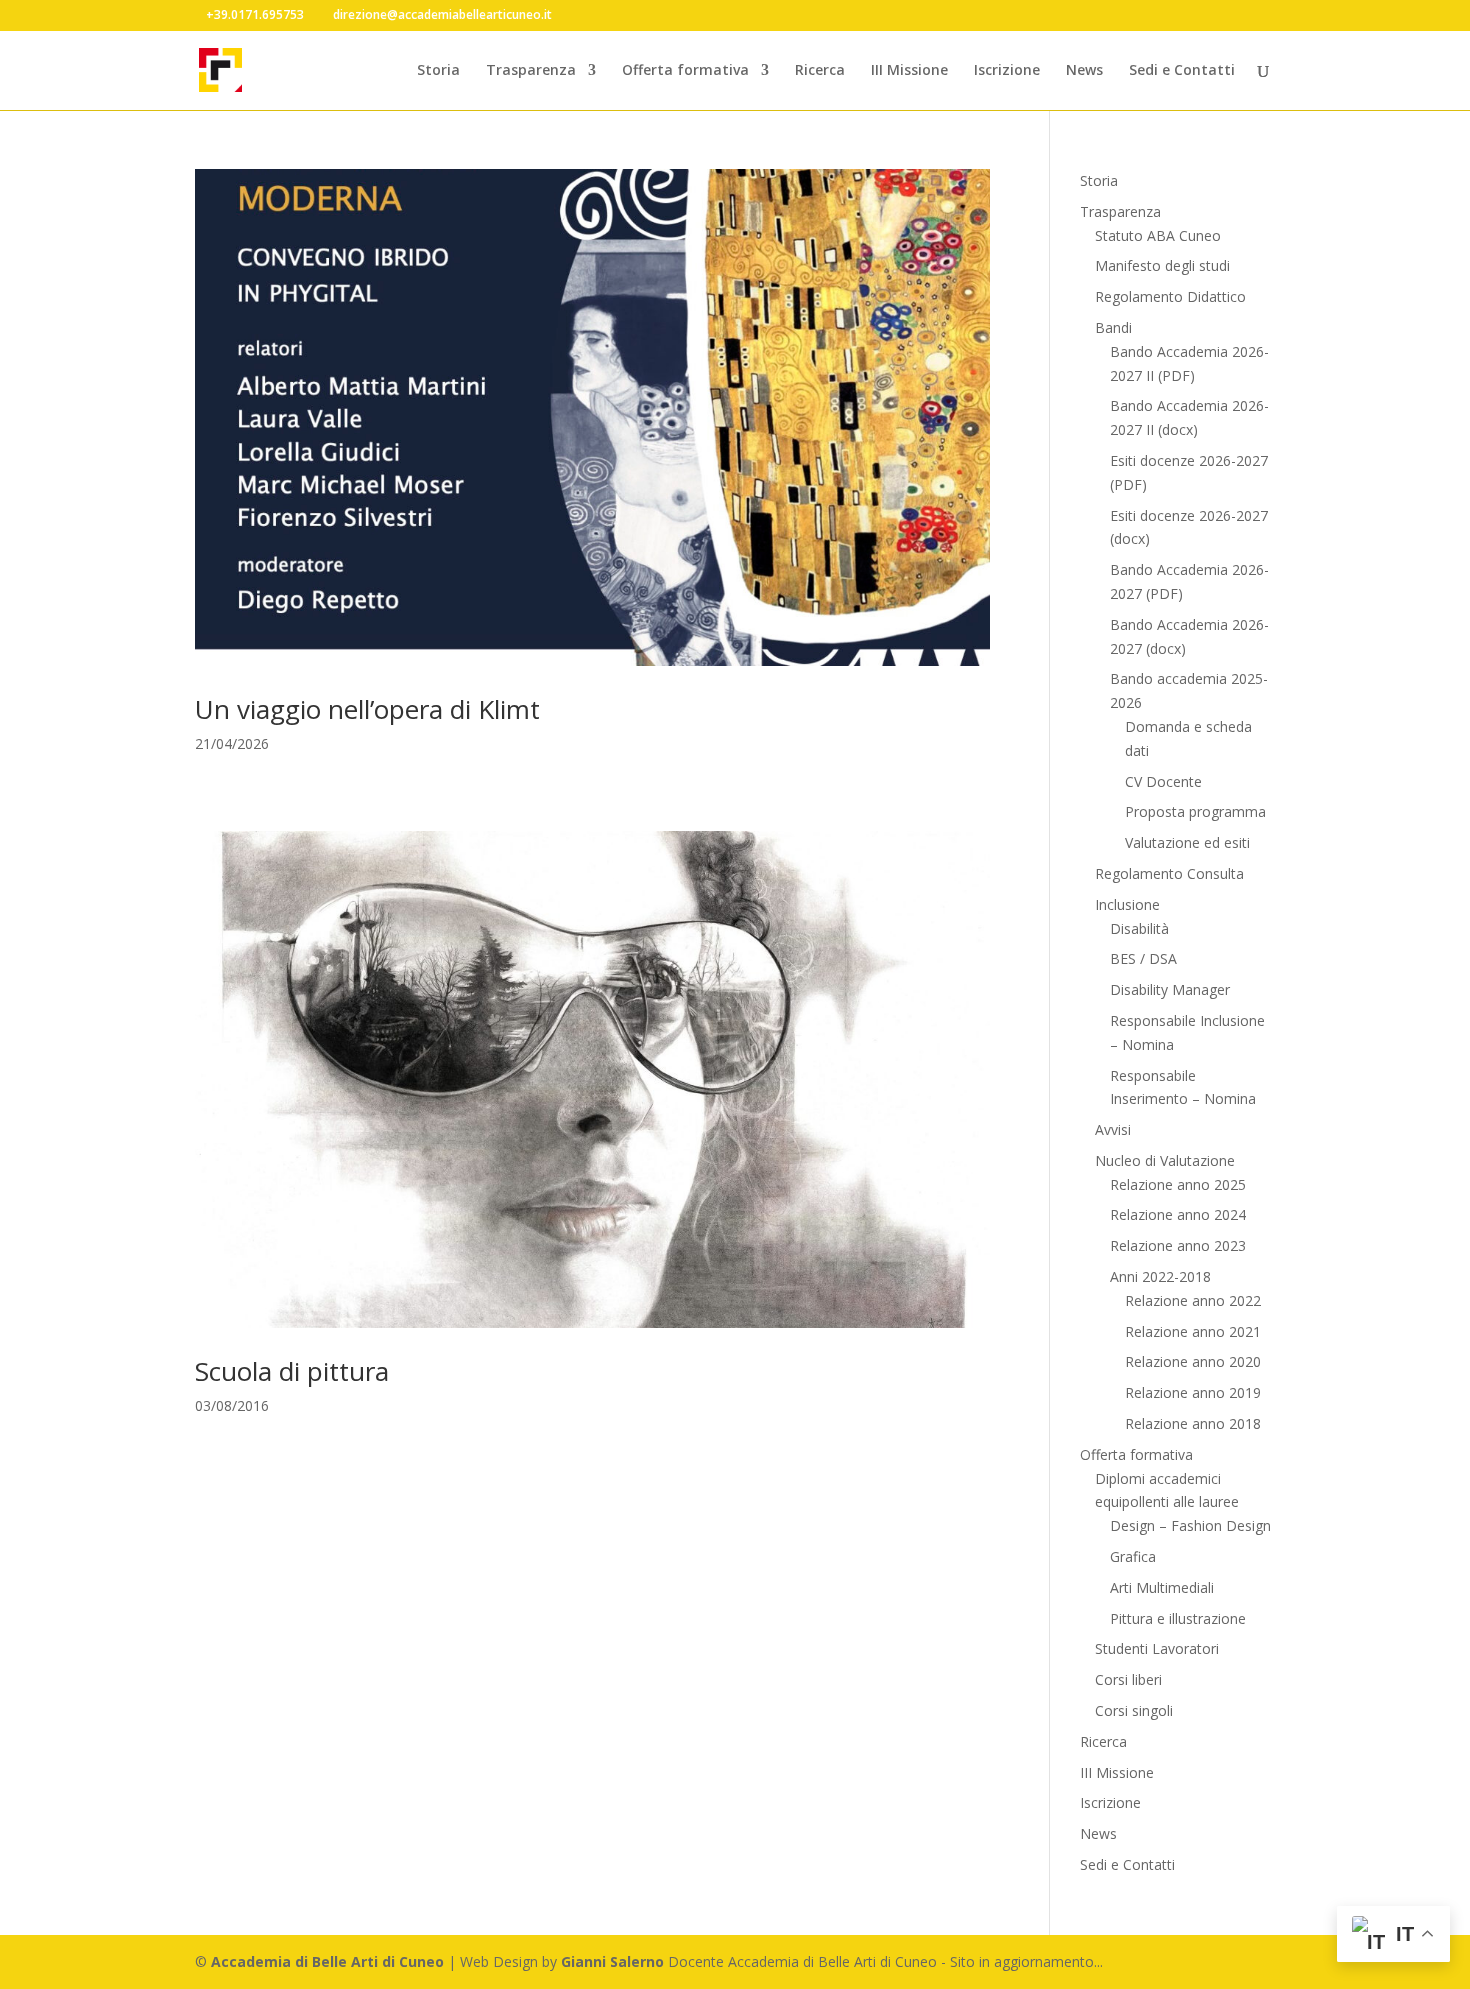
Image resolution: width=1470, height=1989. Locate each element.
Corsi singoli (1134, 1710)
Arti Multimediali (1162, 1587)
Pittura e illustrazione (1178, 1618)
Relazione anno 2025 (1178, 1184)
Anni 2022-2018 (1160, 1276)
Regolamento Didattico (1170, 296)
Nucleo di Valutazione (1165, 1160)
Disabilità (1139, 928)
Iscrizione (1007, 71)
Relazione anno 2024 (1178, 1214)
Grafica (1133, 1556)
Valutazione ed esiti (1187, 842)
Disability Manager (1170, 989)
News (1084, 71)
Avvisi (1113, 1129)
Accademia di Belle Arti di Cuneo (327, 1961)
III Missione (909, 71)
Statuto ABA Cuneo (1158, 235)
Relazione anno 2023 (1178, 1245)
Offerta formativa (685, 71)
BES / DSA (1143, 958)
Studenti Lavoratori (1157, 1648)
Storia (438, 71)
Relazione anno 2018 (1193, 1423)
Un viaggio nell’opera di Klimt (367, 709)
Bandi (1113, 327)
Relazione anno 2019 (1193, 1392)
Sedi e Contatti (1182, 71)
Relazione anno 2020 (1193, 1361)
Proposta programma (1195, 811)
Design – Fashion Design (1190, 1525)
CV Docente (1163, 781)
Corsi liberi (1128, 1679)
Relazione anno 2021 (1193, 1331)
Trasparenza (531, 71)
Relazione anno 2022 (1193, 1300)
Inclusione (1127, 904)
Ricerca (820, 71)
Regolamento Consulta (1169, 873)
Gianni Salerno (612, 1961)
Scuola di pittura (292, 1371)
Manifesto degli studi (1162, 265)
